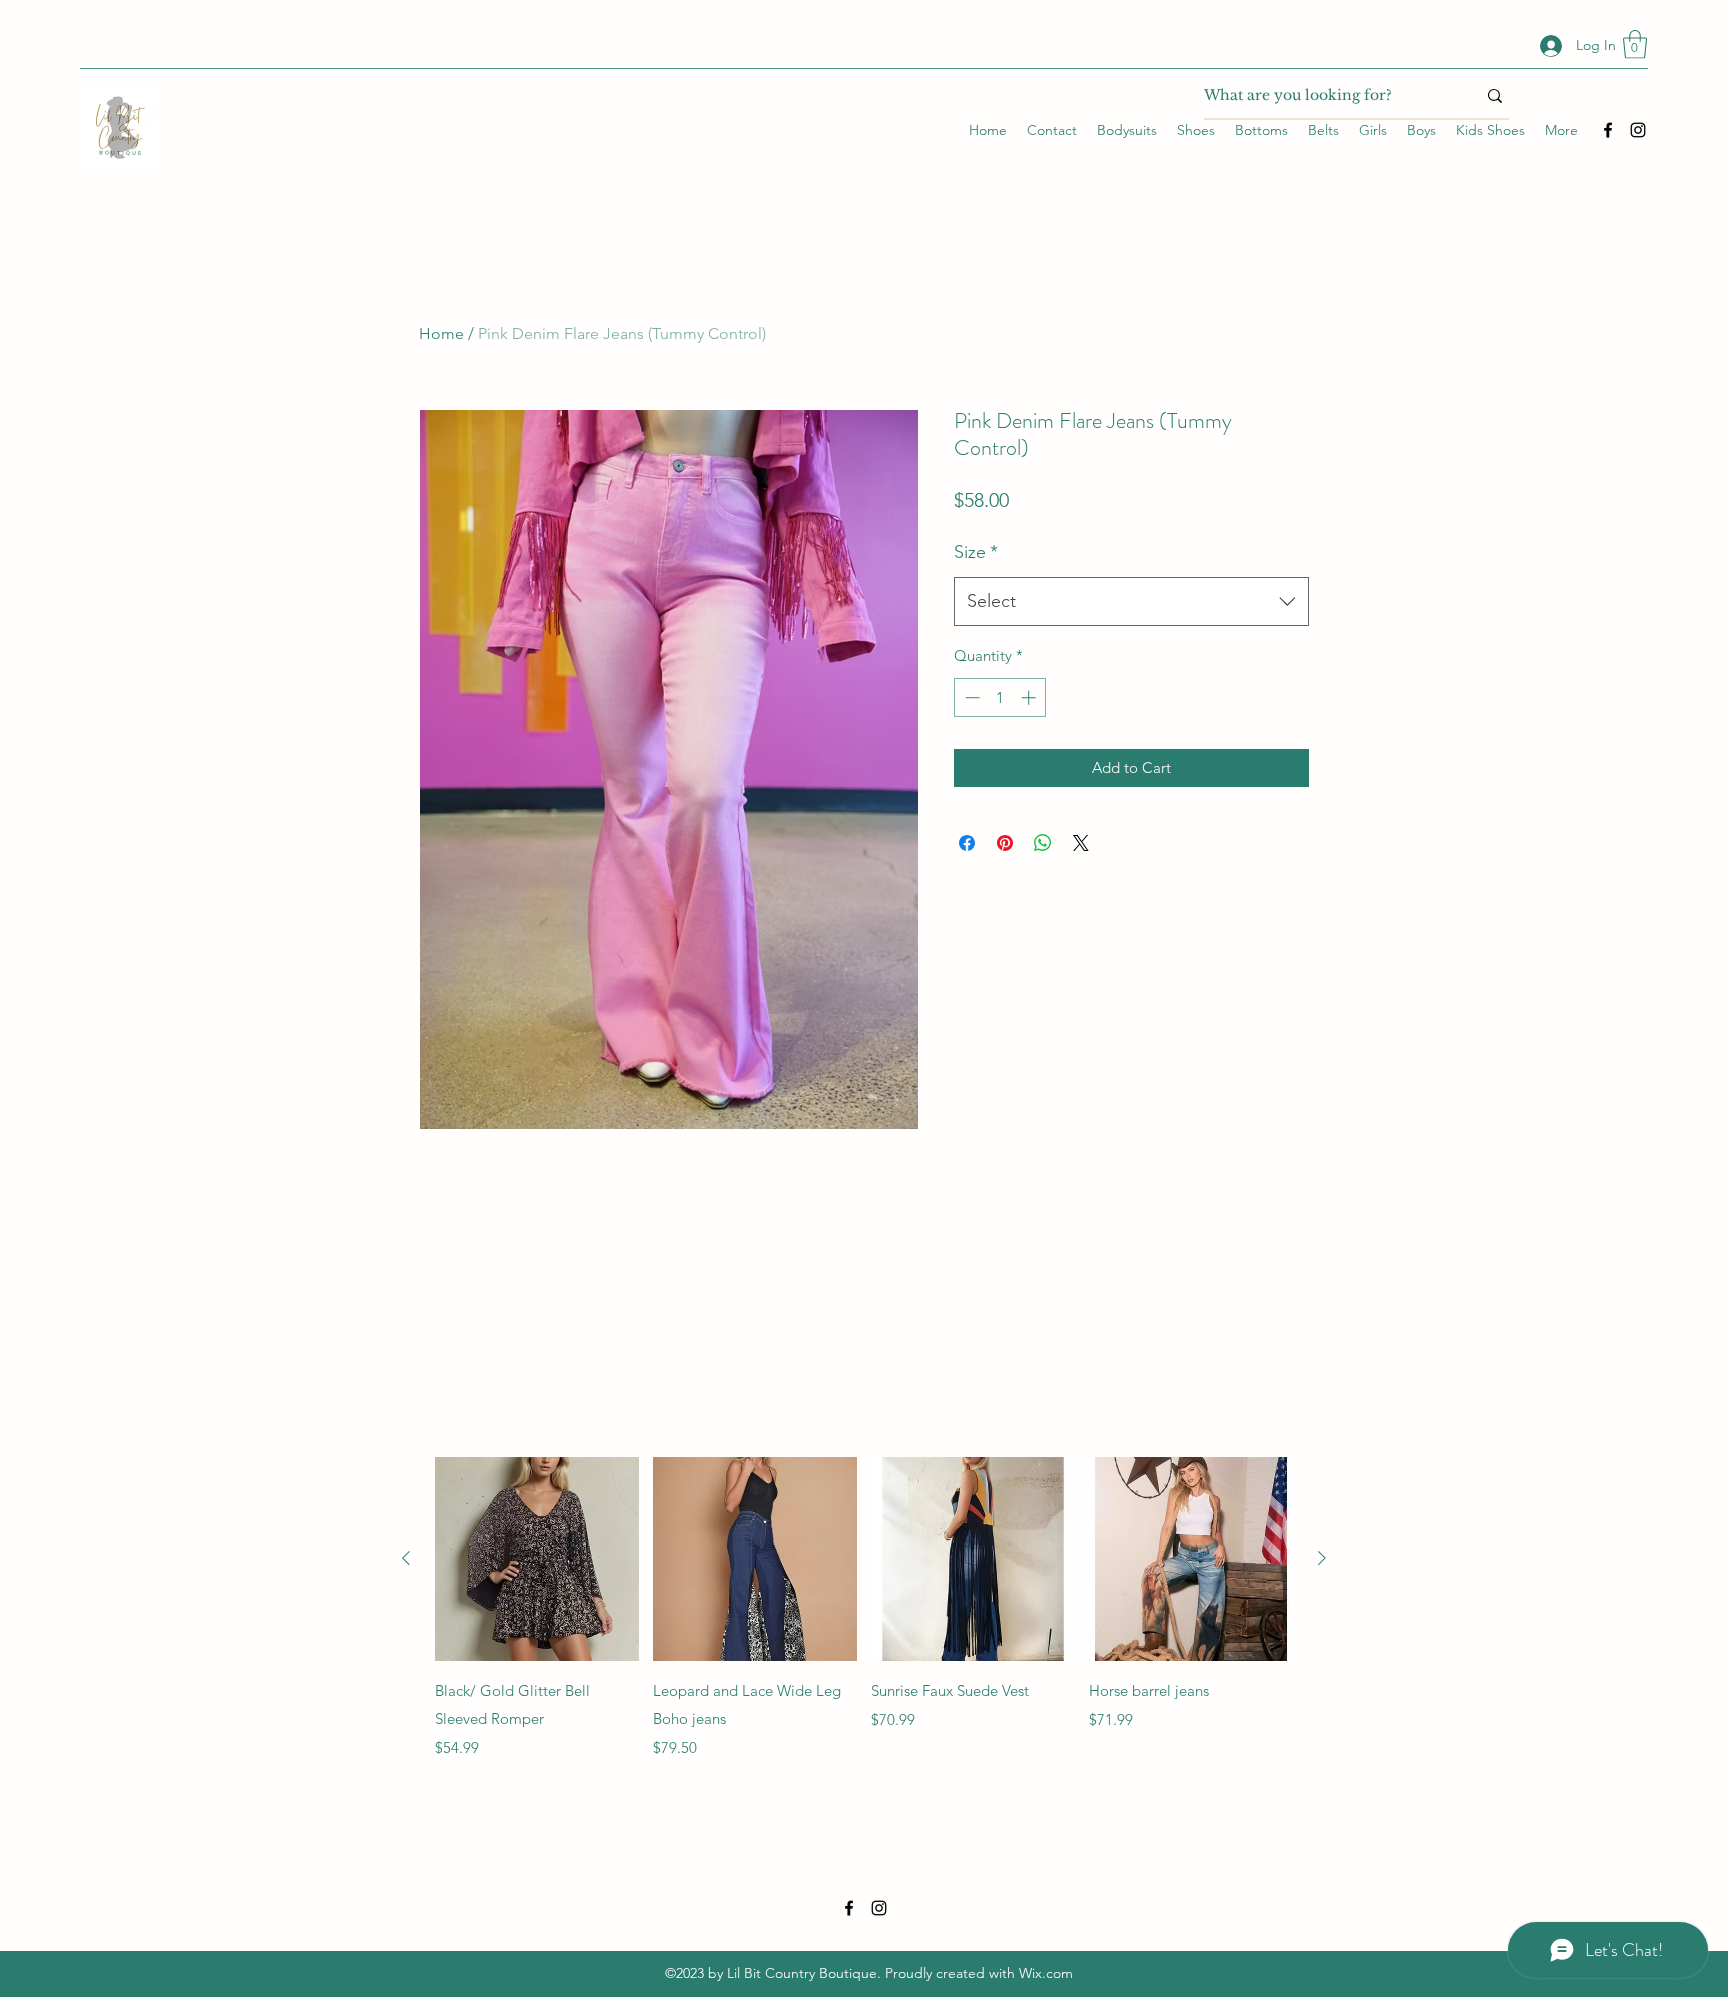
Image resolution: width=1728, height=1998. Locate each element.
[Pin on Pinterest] (1005, 843)
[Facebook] (1608, 130)
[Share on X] (1081, 843)
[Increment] (1030, 697)
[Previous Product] (406, 1558)
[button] (1635, 44)
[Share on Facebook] (967, 843)
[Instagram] (1638, 130)
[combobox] (1131, 602)
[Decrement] (970, 697)
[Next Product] (1322, 1558)
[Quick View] (537, 1559)
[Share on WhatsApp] (1043, 843)
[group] (864, 1608)
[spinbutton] (1000, 697)
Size (976, 552)
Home (441, 333)
